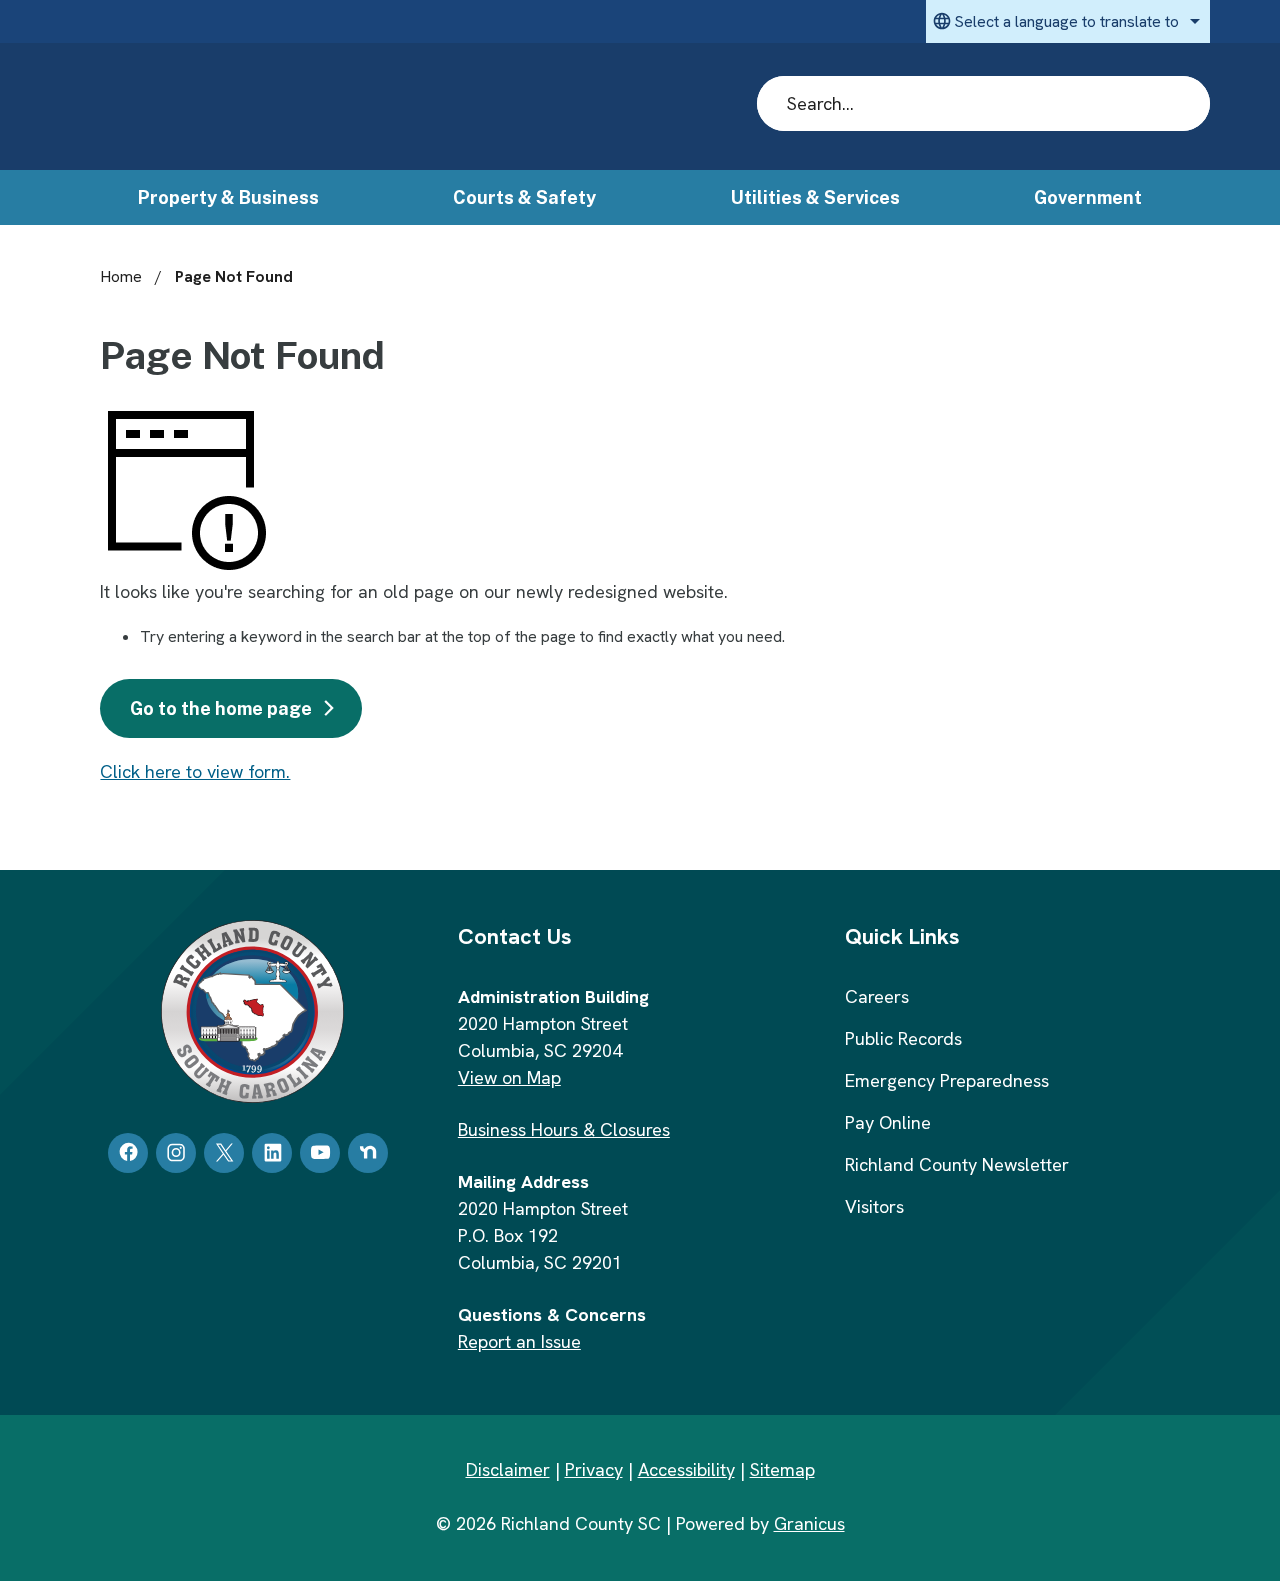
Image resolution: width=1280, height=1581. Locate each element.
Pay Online (888, 1122)
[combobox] (1068, 21)
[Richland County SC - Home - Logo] (261, 107)
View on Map (509, 1077)
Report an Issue (519, 1341)
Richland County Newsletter (957, 1164)
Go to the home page (221, 708)
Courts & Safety (524, 197)
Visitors (874, 1206)
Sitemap (782, 1469)
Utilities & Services (815, 197)
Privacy (594, 1469)
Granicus (809, 1523)
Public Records (903, 1038)
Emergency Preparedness (947, 1080)
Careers (877, 996)
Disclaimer (508, 1469)
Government (1088, 197)
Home (121, 276)
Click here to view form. (195, 771)
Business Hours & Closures (564, 1129)
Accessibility (686, 1469)
